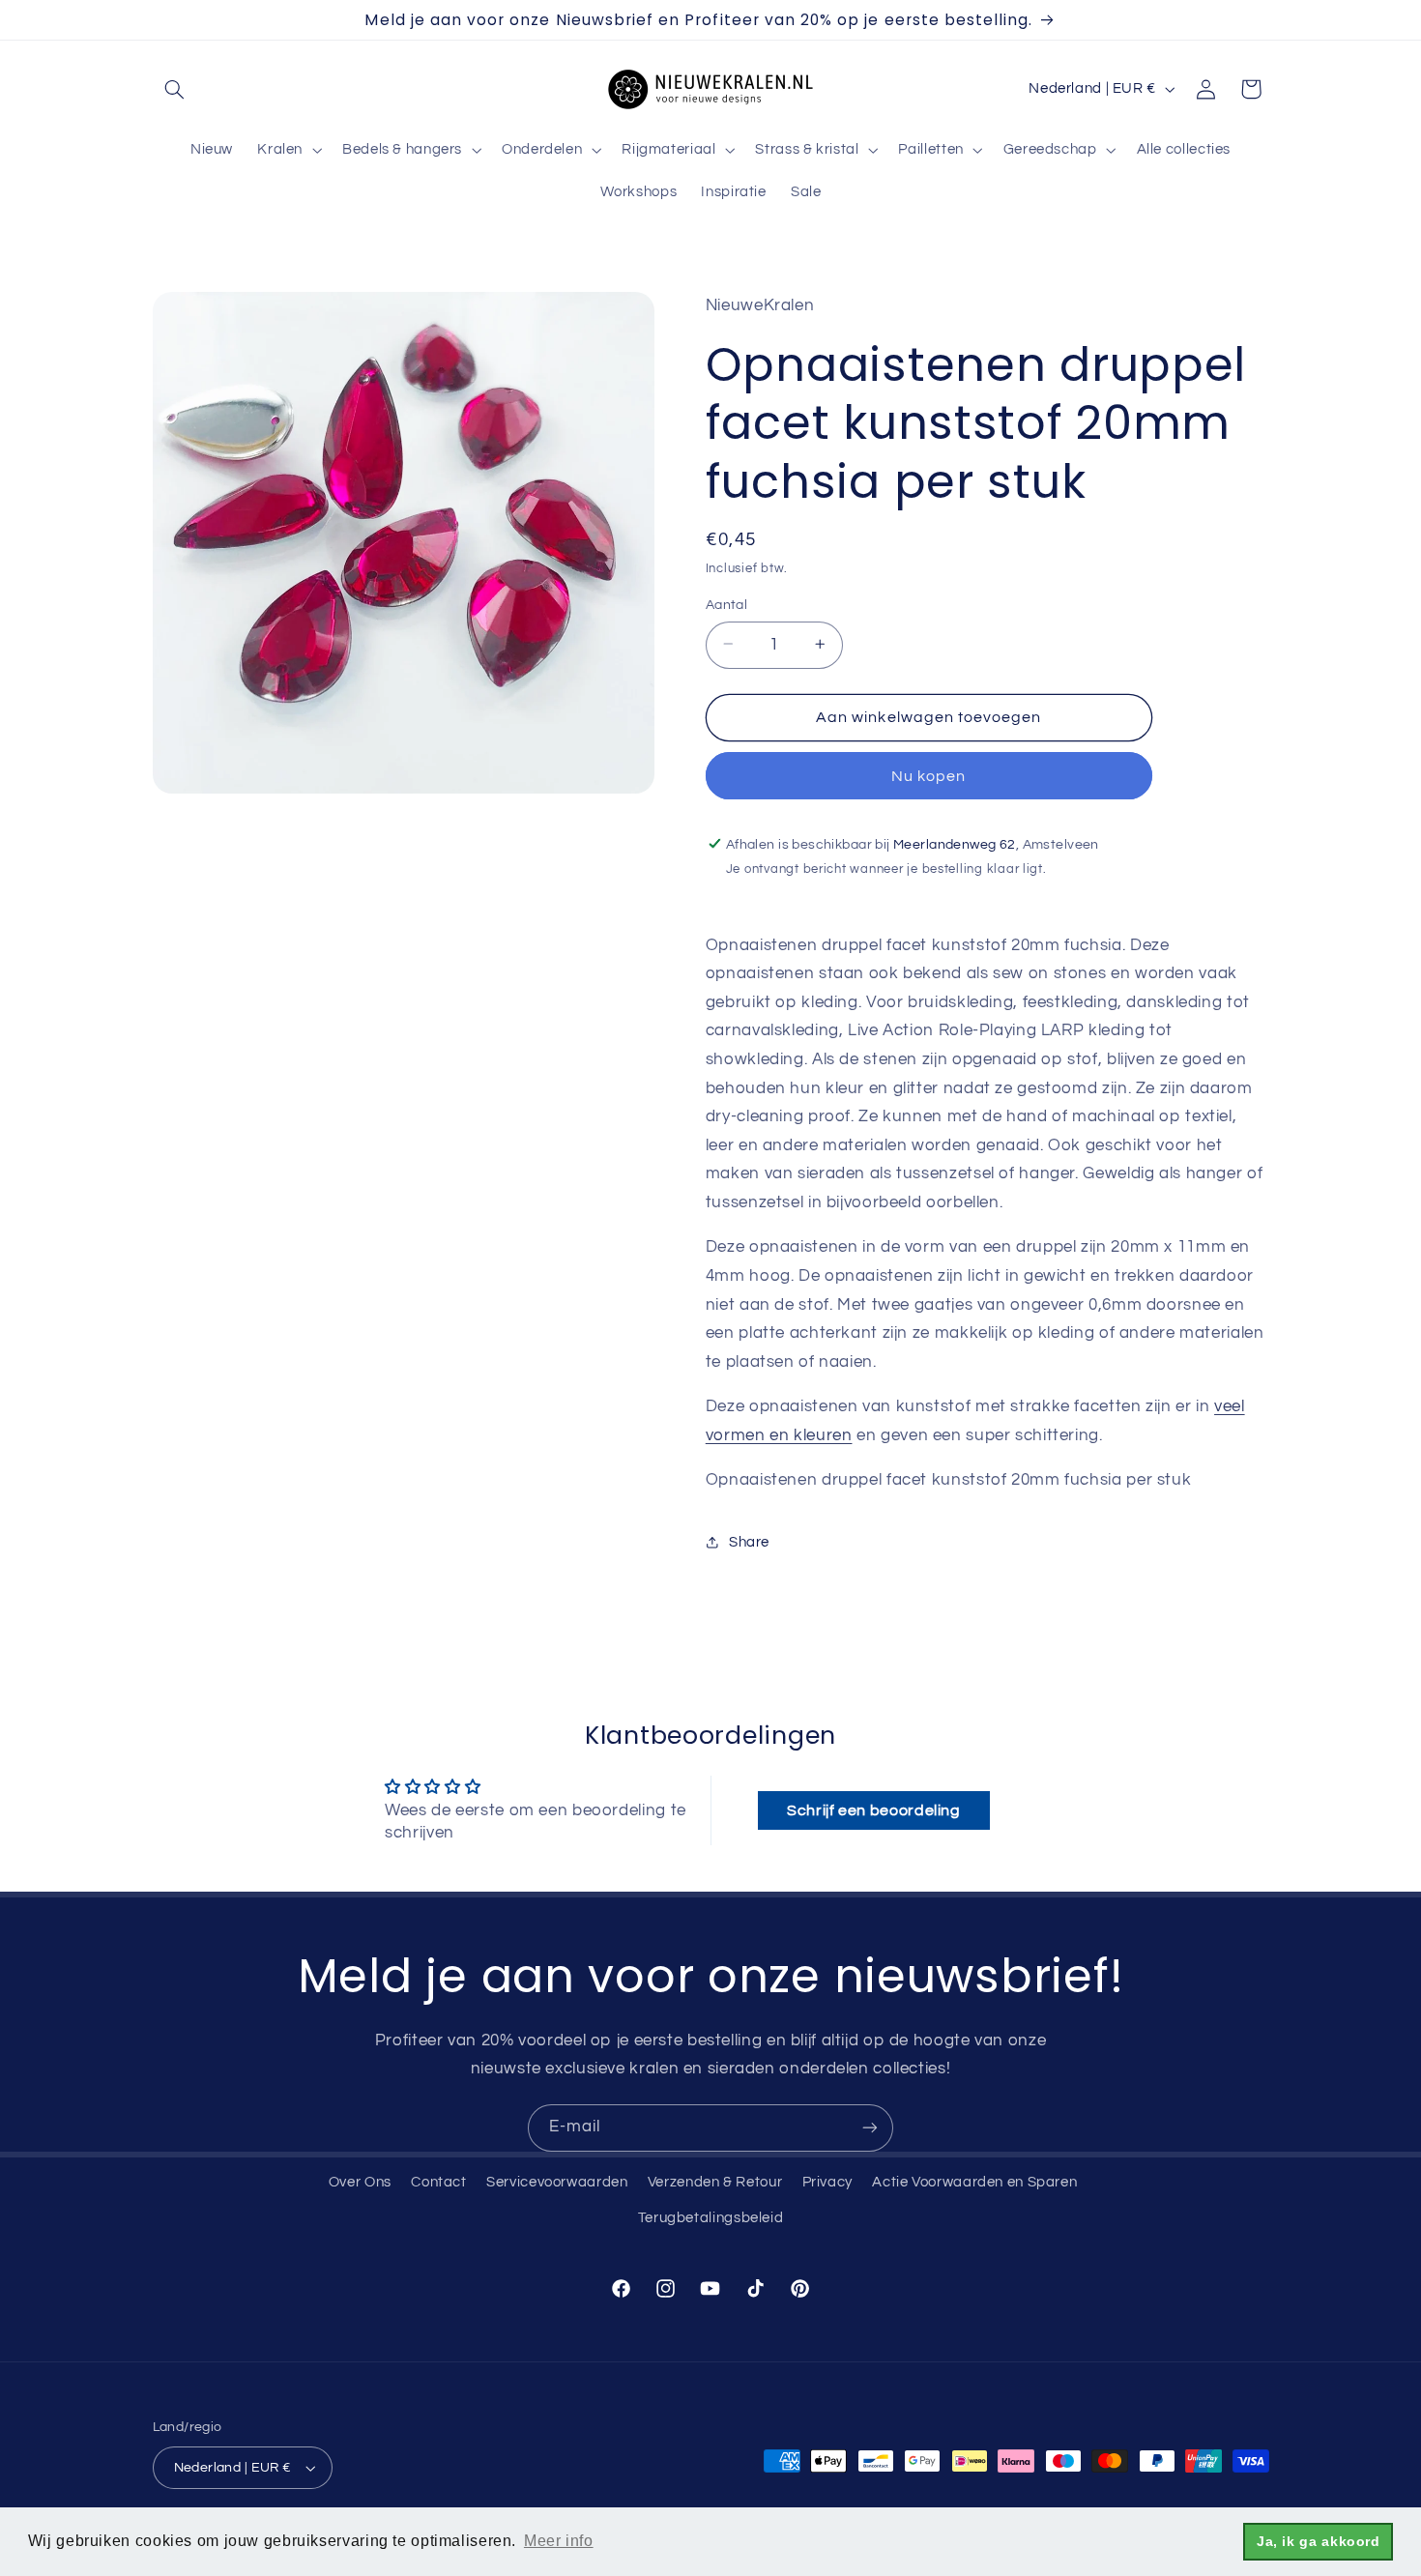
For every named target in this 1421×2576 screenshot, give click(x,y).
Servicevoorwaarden (557, 2182)
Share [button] (749, 1541)
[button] (175, 89)
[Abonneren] (870, 2128)
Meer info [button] (559, 2541)
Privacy (827, 2182)
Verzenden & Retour (715, 2182)
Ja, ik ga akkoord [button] (1319, 2541)
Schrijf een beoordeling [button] (874, 1810)
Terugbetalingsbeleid (711, 2218)
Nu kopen (928, 775)
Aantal (727, 604)
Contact (438, 2182)
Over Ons (360, 2182)
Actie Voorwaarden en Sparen (974, 2182)
